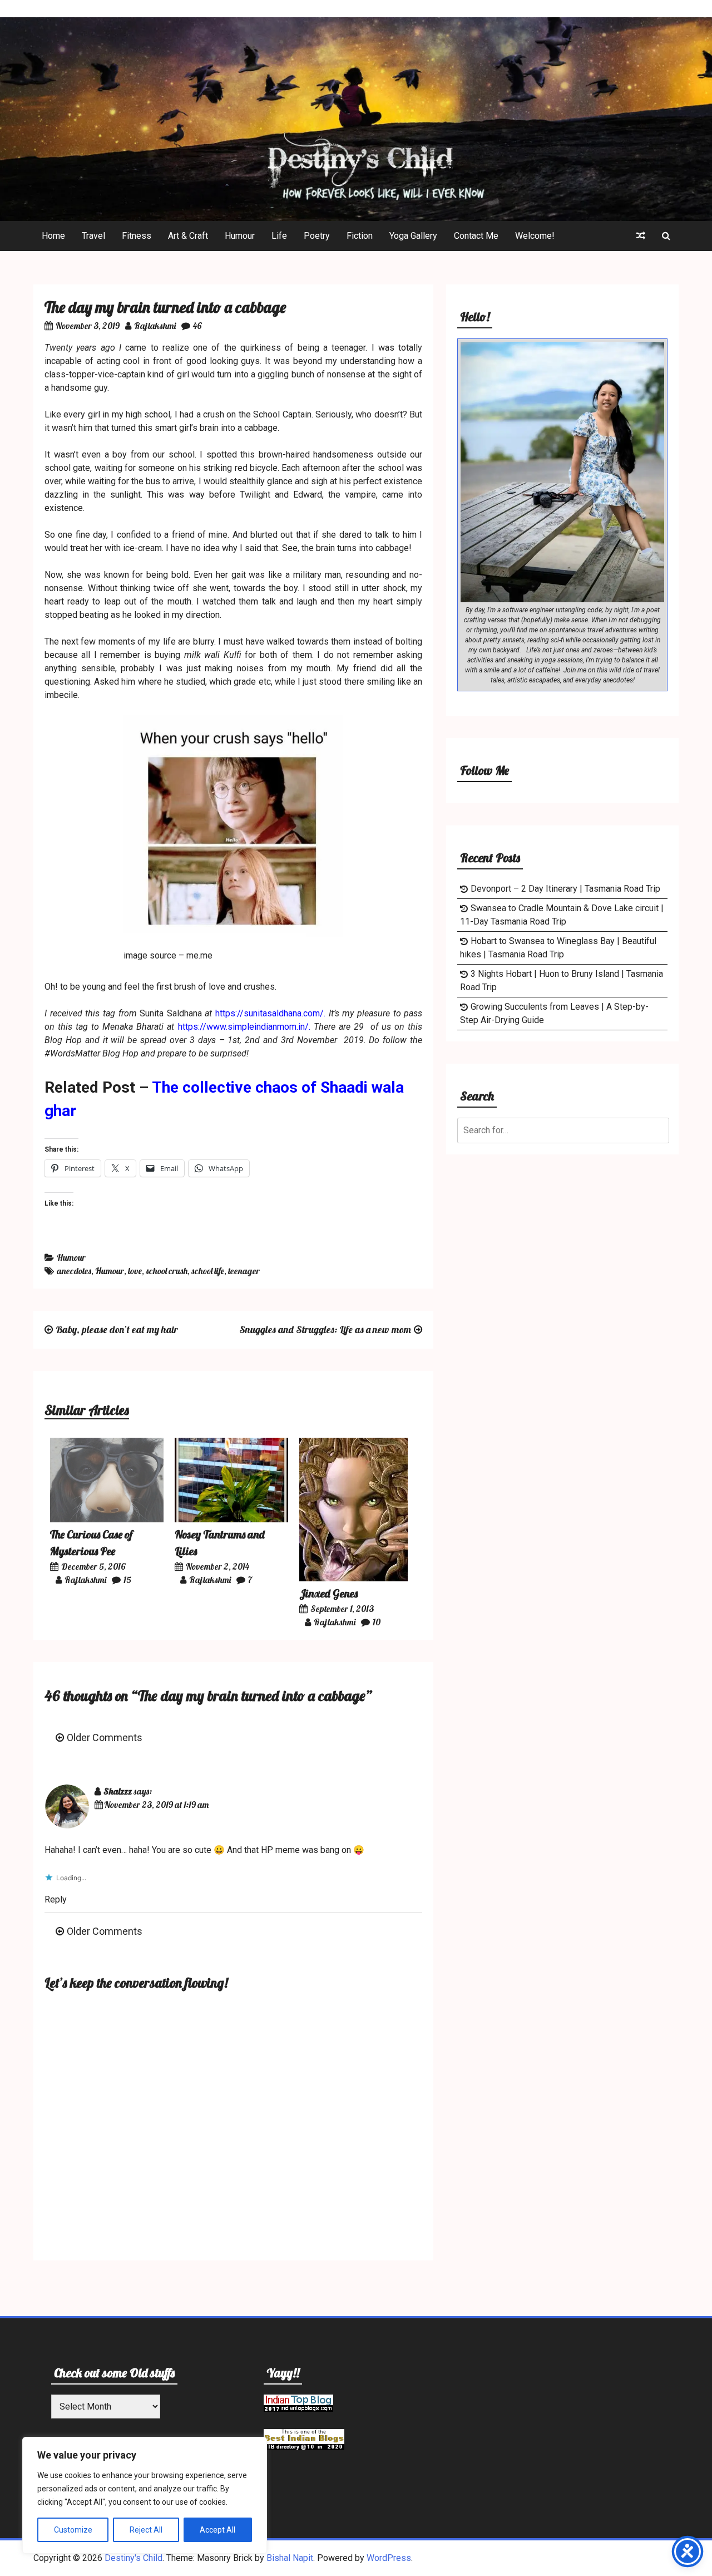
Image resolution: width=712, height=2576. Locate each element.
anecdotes (74, 1271)
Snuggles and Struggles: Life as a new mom (325, 1329)
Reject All (146, 2530)
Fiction (360, 236)
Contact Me (476, 236)
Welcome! (535, 236)
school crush (167, 1271)
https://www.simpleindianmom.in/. (244, 1027)
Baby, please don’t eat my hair (117, 1329)
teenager (244, 1271)
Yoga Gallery (413, 236)
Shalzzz (118, 1791)
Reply (56, 1899)
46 (197, 326)
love (135, 1271)
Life (279, 236)
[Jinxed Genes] (353, 1578)
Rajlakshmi (155, 326)
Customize (73, 2530)
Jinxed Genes (328, 1593)
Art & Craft (188, 236)
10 (377, 1622)
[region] (145, 2495)
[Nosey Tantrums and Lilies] (231, 1519)
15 (127, 1580)
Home (53, 236)
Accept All (217, 2530)
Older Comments (105, 1737)
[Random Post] (641, 236)
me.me (199, 955)
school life (208, 1271)
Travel (93, 236)
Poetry (317, 236)
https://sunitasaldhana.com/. (270, 1013)
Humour (240, 236)
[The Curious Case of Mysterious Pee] (107, 1519)
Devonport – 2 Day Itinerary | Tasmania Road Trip (565, 889)
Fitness (137, 236)
